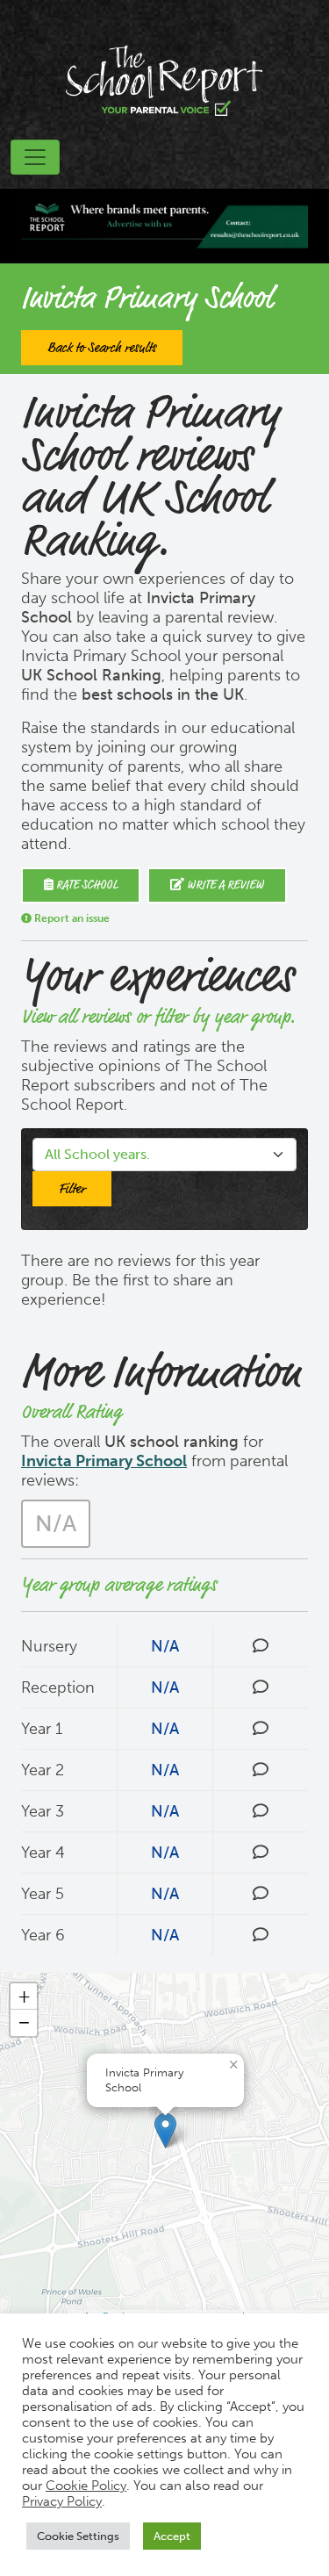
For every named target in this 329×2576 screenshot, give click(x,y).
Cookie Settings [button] (78, 2536)
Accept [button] (172, 2536)
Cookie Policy (86, 2486)
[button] (165, 2130)
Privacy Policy (62, 2501)
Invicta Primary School (104, 1461)
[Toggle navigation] (35, 157)
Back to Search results (102, 348)
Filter (72, 1189)
